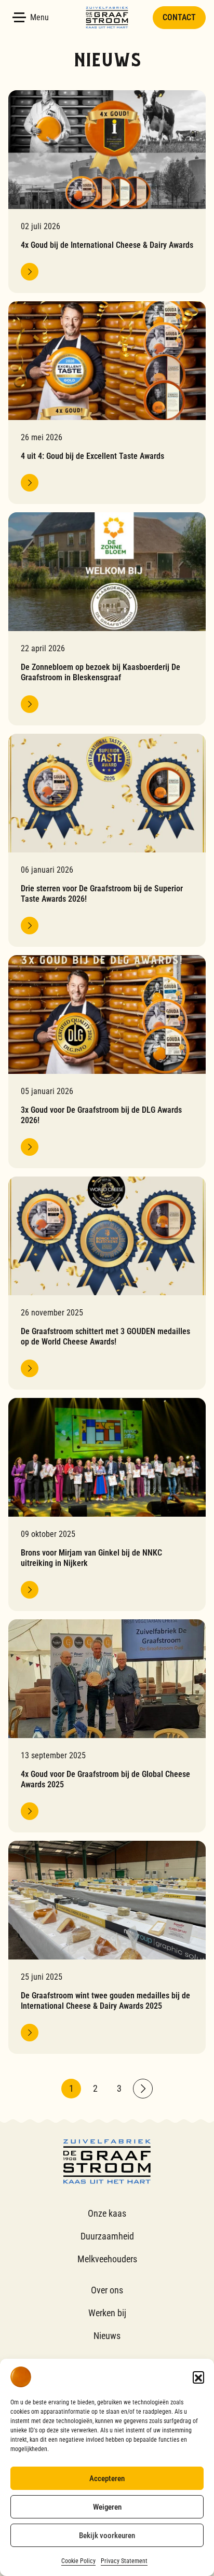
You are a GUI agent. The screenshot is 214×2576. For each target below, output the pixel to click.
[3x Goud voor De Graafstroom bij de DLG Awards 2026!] (107, 1062)
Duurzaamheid (107, 2236)
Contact (179, 17)
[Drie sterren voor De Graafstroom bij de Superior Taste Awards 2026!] (107, 840)
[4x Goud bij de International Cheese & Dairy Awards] (107, 192)
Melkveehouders (107, 2259)
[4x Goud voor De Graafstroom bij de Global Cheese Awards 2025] (107, 1726)
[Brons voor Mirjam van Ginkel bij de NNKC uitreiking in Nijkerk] (107, 1504)
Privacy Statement (124, 2561)
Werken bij (107, 2313)
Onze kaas (107, 2213)
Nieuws (107, 2336)
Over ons (107, 2290)
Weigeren (107, 2507)
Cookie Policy (78, 2561)
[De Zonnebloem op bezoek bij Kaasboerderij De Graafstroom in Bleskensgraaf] (107, 619)
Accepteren (107, 2479)
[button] (198, 2377)
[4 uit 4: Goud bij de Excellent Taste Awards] (107, 403)
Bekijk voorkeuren (107, 2536)
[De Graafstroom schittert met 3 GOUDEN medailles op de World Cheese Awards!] (107, 1283)
